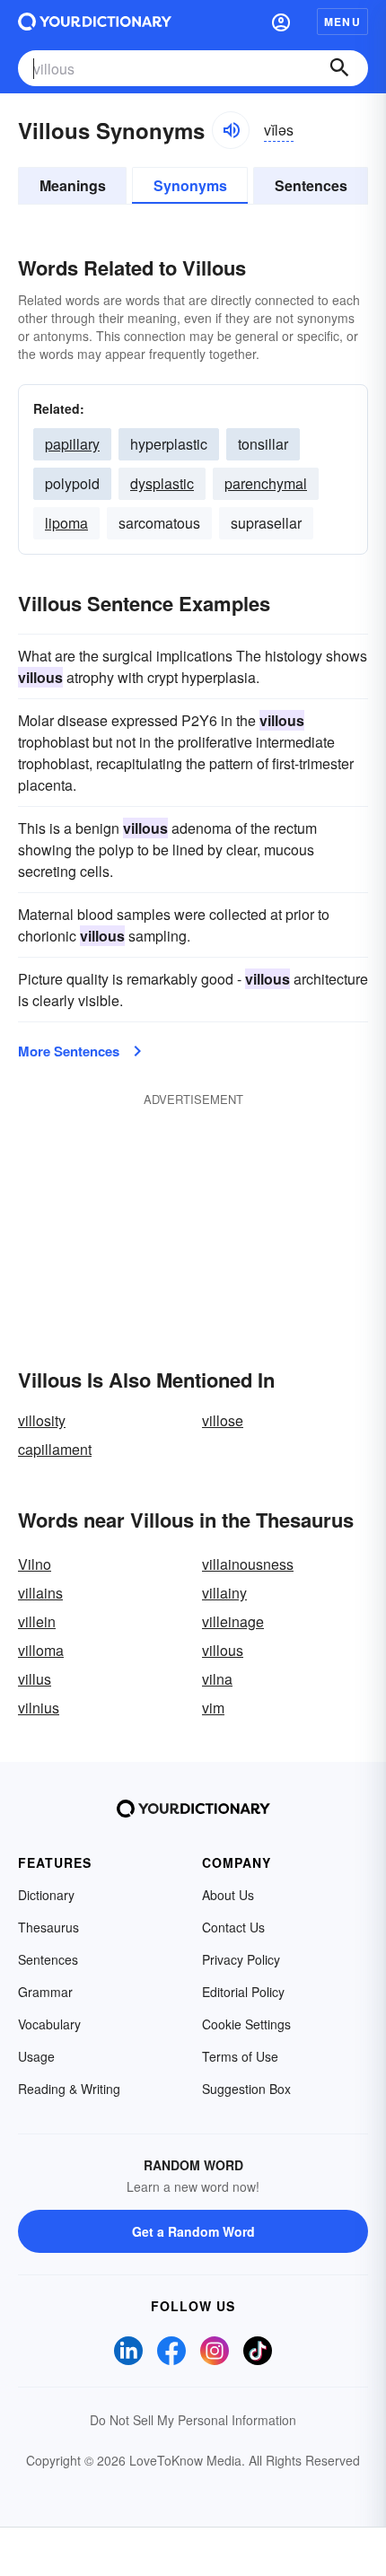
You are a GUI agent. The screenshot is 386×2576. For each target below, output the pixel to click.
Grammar (45, 1992)
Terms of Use (240, 2056)
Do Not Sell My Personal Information (193, 2420)
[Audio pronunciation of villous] (231, 130)
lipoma (66, 523)
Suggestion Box (246, 2089)
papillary (72, 444)
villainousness (248, 1564)
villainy (224, 1593)
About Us (228, 1895)
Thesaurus (48, 1927)
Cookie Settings (246, 2024)
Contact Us (233, 1927)
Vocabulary (49, 2024)
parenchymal (266, 483)
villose (223, 1420)
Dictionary (46, 1895)
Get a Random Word (193, 2231)
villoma (41, 1650)
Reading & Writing (69, 2089)
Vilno (35, 1564)
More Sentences (69, 1051)
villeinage (233, 1621)
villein (37, 1621)
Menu (342, 22)
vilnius (39, 1708)
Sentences (311, 185)
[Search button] (339, 68)
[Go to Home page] (95, 22)
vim (213, 1708)
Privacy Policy (241, 1959)
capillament (55, 1449)
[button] (281, 22)
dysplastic (162, 483)
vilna (217, 1679)
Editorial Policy (243, 1992)
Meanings (73, 185)
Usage (36, 2056)
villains (40, 1593)
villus (35, 1679)
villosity (42, 1420)
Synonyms (190, 185)
